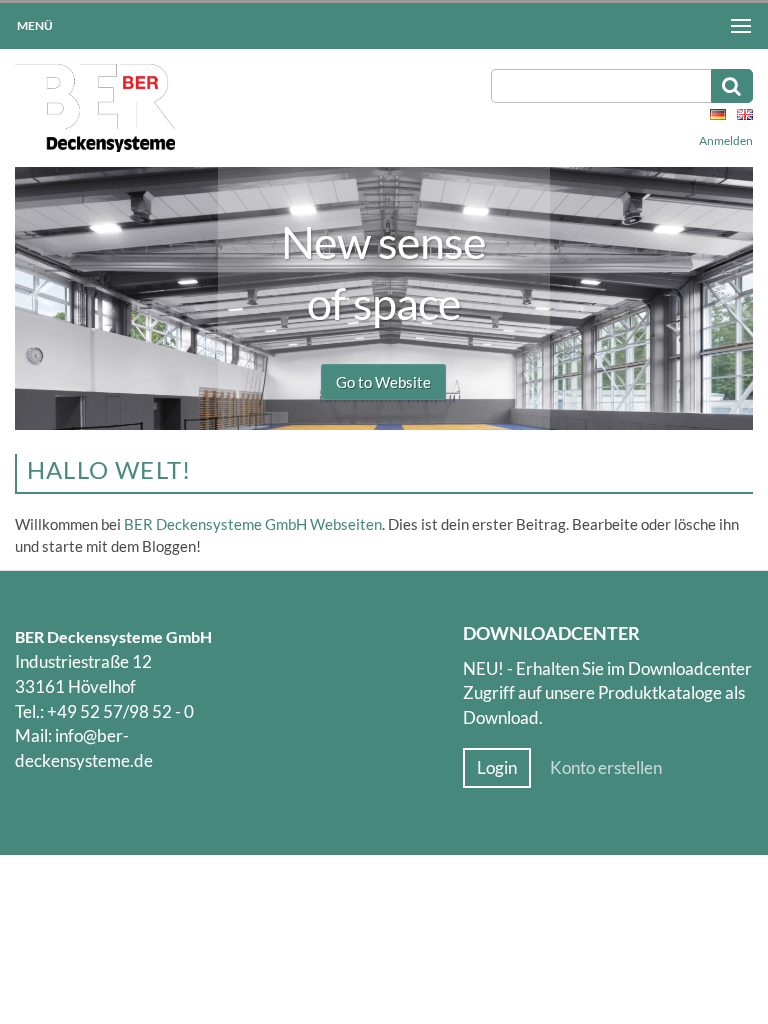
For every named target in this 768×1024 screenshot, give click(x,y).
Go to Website (383, 382)
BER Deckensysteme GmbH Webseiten (253, 524)
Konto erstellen (606, 768)
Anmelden (726, 140)
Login (497, 768)
